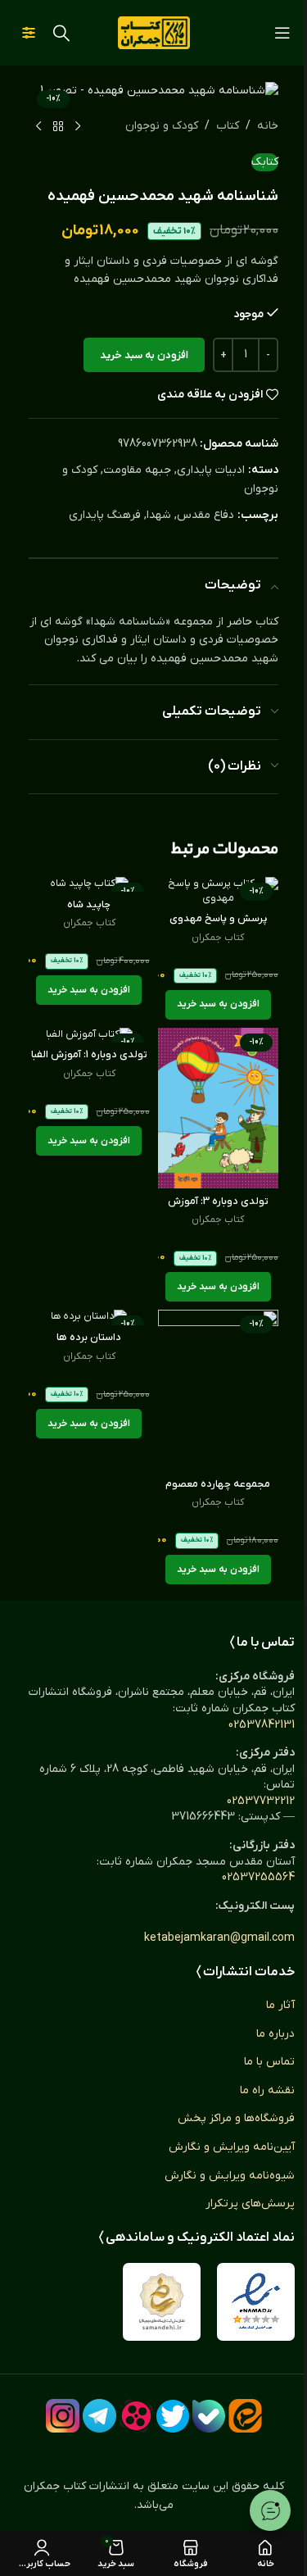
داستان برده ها (89, 1338)
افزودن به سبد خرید (144, 355)
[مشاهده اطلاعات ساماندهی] (162, 2302)
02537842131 (262, 1725)
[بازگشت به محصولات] (58, 127)
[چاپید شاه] (89, 884)
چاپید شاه (89, 905)
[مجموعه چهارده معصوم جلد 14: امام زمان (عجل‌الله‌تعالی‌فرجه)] (219, 1390)
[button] (218, 1005)
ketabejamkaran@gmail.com (219, 1938)
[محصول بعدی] (38, 127)
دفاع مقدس (205, 515)
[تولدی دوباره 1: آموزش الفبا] (89, 1035)
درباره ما (275, 2034)
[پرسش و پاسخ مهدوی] (219, 891)
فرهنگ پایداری (105, 515)
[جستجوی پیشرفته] (29, 33)
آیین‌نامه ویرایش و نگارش (232, 2147)
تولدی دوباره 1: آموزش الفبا (89, 1055)
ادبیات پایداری (211, 470)
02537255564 (258, 1877)
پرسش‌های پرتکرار (250, 2203)
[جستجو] (61, 33)
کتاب (228, 126)
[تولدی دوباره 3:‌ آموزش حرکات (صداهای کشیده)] (219, 1109)
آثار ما (280, 2005)
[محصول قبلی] (78, 127)
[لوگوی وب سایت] (154, 32)
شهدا (159, 515)
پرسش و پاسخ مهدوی (218, 919)
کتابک (265, 162)
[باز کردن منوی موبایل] (282, 33)
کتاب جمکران (218, 938)
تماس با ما (269, 2062)
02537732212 (261, 1801)
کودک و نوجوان (162, 126)
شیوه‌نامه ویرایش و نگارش (230, 2176)
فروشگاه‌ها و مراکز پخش (236, 2118)
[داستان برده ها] (89, 1317)
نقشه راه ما (267, 2090)
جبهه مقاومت (137, 470)
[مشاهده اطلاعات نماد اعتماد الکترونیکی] (256, 2302)
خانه (268, 126)
